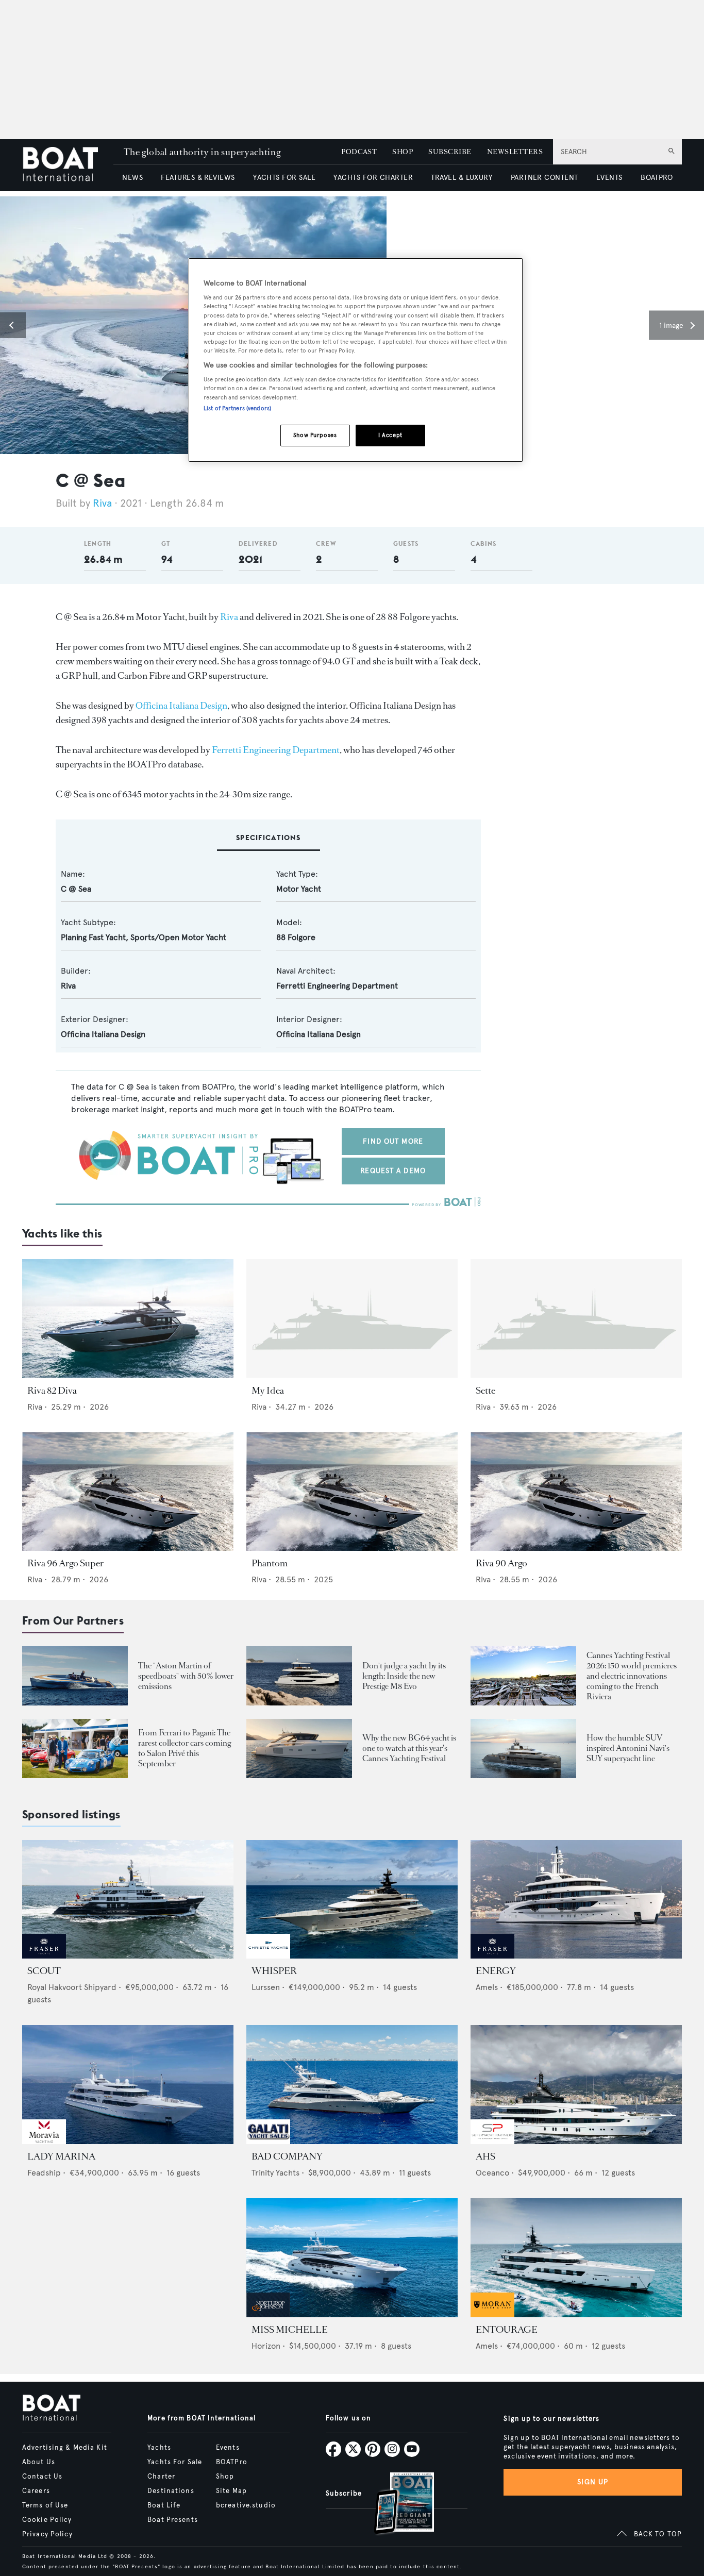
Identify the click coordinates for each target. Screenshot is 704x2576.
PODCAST (359, 152)
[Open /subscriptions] (395, 2505)
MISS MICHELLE (290, 2330)
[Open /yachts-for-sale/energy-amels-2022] (576, 1900)
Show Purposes (315, 435)
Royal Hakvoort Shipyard (72, 1987)
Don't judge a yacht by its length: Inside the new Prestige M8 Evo (404, 1676)
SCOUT (44, 1971)
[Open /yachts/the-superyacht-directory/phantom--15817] (352, 1492)
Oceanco (492, 2173)
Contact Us (42, 2477)
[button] (13, 325)
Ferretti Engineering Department (276, 750)
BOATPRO (657, 178)
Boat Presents (173, 2520)
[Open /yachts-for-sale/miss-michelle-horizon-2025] (352, 2258)
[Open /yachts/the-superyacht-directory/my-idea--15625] (352, 1319)
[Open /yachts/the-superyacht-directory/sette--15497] (576, 1319)
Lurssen (266, 1987)
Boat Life (164, 2505)
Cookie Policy (47, 2520)
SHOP (403, 152)
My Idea (268, 1391)
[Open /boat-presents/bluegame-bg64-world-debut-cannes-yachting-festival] (299, 1749)
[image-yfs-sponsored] (44, 1956)
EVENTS (609, 178)
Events (228, 2448)
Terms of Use (45, 2505)
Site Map (231, 2491)
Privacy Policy (47, 2534)
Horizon (266, 2346)
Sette (485, 1391)
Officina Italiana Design (181, 706)
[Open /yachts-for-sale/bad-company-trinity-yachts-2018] (352, 2085)
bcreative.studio (246, 2505)
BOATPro (232, 2462)
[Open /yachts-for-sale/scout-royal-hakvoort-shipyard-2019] (128, 1900)
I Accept (390, 435)
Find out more (393, 1141)
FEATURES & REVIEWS (198, 178)
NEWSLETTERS (515, 152)
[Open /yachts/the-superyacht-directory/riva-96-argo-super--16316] (128, 1492)
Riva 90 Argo (501, 1563)
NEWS (132, 178)
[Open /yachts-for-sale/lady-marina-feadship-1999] (128, 2085)
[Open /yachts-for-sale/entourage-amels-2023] (576, 2258)
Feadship (44, 2173)
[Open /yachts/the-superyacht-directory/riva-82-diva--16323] (128, 1319)
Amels (487, 1987)
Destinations (171, 2491)
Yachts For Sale (175, 2462)
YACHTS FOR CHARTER (373, 178)
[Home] (68, 165)
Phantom (270, 1563)
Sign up (593, 2482)
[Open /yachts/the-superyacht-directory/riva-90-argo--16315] (576, 1492)
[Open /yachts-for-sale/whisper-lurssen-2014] (352, 1900)
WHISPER (274, 1971)
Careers (36, 2491)
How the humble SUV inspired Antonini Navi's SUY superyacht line (628, 1748)
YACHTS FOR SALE (284, 178)
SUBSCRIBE (450, 152)
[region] (356, 360)
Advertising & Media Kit (65, 2448)
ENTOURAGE (507, 2330)
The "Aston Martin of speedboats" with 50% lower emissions (186, 1676)
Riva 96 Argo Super (65, 1563)
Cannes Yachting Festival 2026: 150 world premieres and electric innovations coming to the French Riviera (632, 1676)
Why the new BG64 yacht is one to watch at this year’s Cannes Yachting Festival (409, 1748)
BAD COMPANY (287, 2156)
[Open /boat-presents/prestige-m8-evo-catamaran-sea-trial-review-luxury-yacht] (299, 1676)
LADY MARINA (61, 2156)
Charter (161, 2477)
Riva (102, 503)
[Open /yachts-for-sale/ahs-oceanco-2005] (576, 2085)
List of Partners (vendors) (237, 408)
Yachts (159, 2448)
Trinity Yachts (275, 2173)
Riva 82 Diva (52, 1391)
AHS (485, 2156)
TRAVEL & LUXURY (462, 178)
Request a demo (393, 1171)
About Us (39, 2462)
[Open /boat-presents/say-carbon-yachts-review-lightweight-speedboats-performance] (75, 1676)
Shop (225, 2477)
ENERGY (496, 1971)
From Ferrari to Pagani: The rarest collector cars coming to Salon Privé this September (185, 1748)
